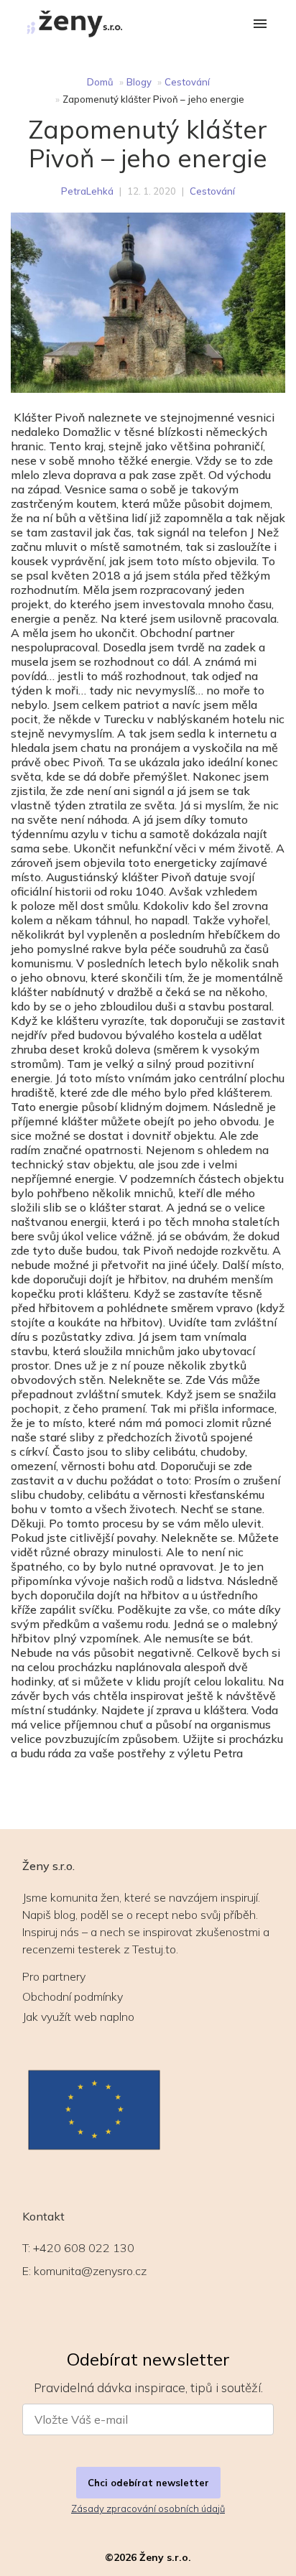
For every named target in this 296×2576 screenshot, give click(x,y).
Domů (100, 82)
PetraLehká (87, 191)
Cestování (187, 82)
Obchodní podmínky (73, 1996)
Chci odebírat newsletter (148, 2483)
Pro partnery (54, 1976)
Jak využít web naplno (78, 2017)
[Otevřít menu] (260, 25)
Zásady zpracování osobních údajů (148, 2508)
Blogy (139, 82)
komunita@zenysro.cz (90, 2271)
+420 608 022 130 (84, 2248)
